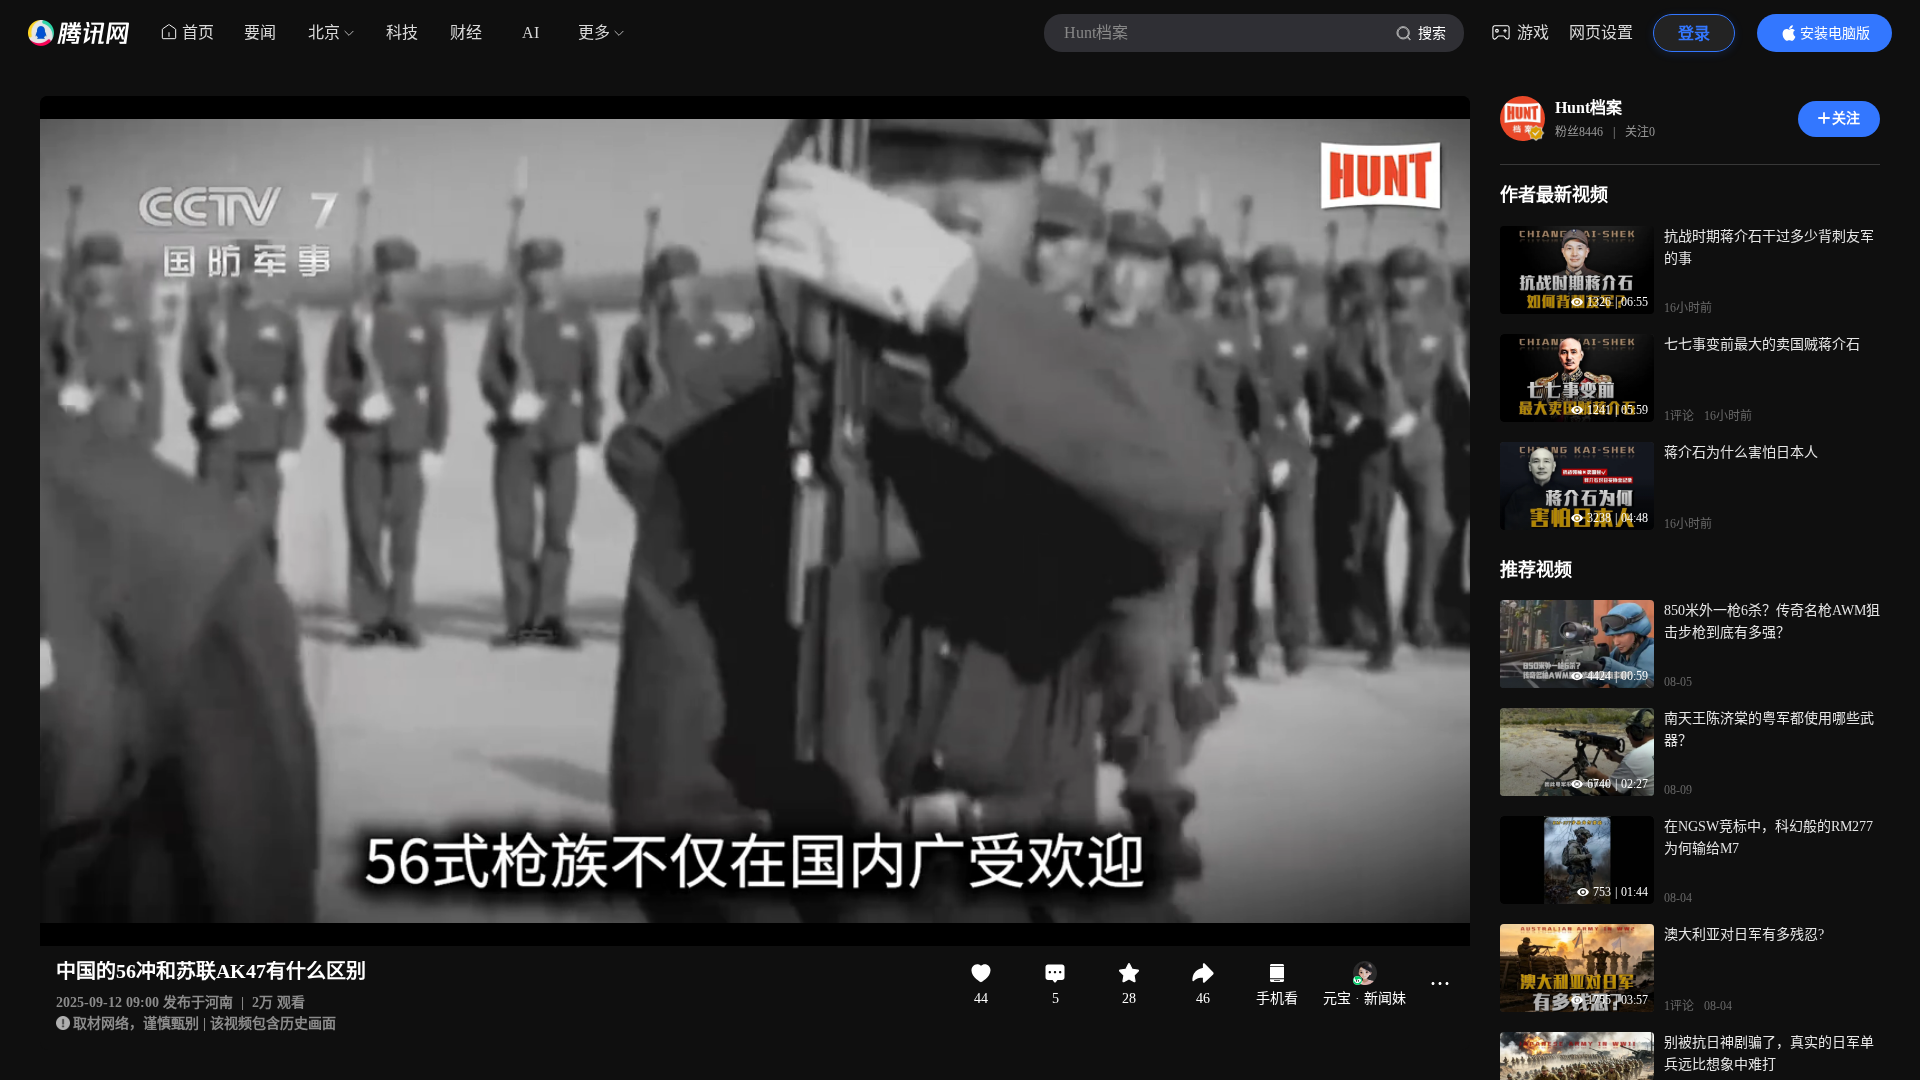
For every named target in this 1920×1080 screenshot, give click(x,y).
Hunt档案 (1588, 107)
